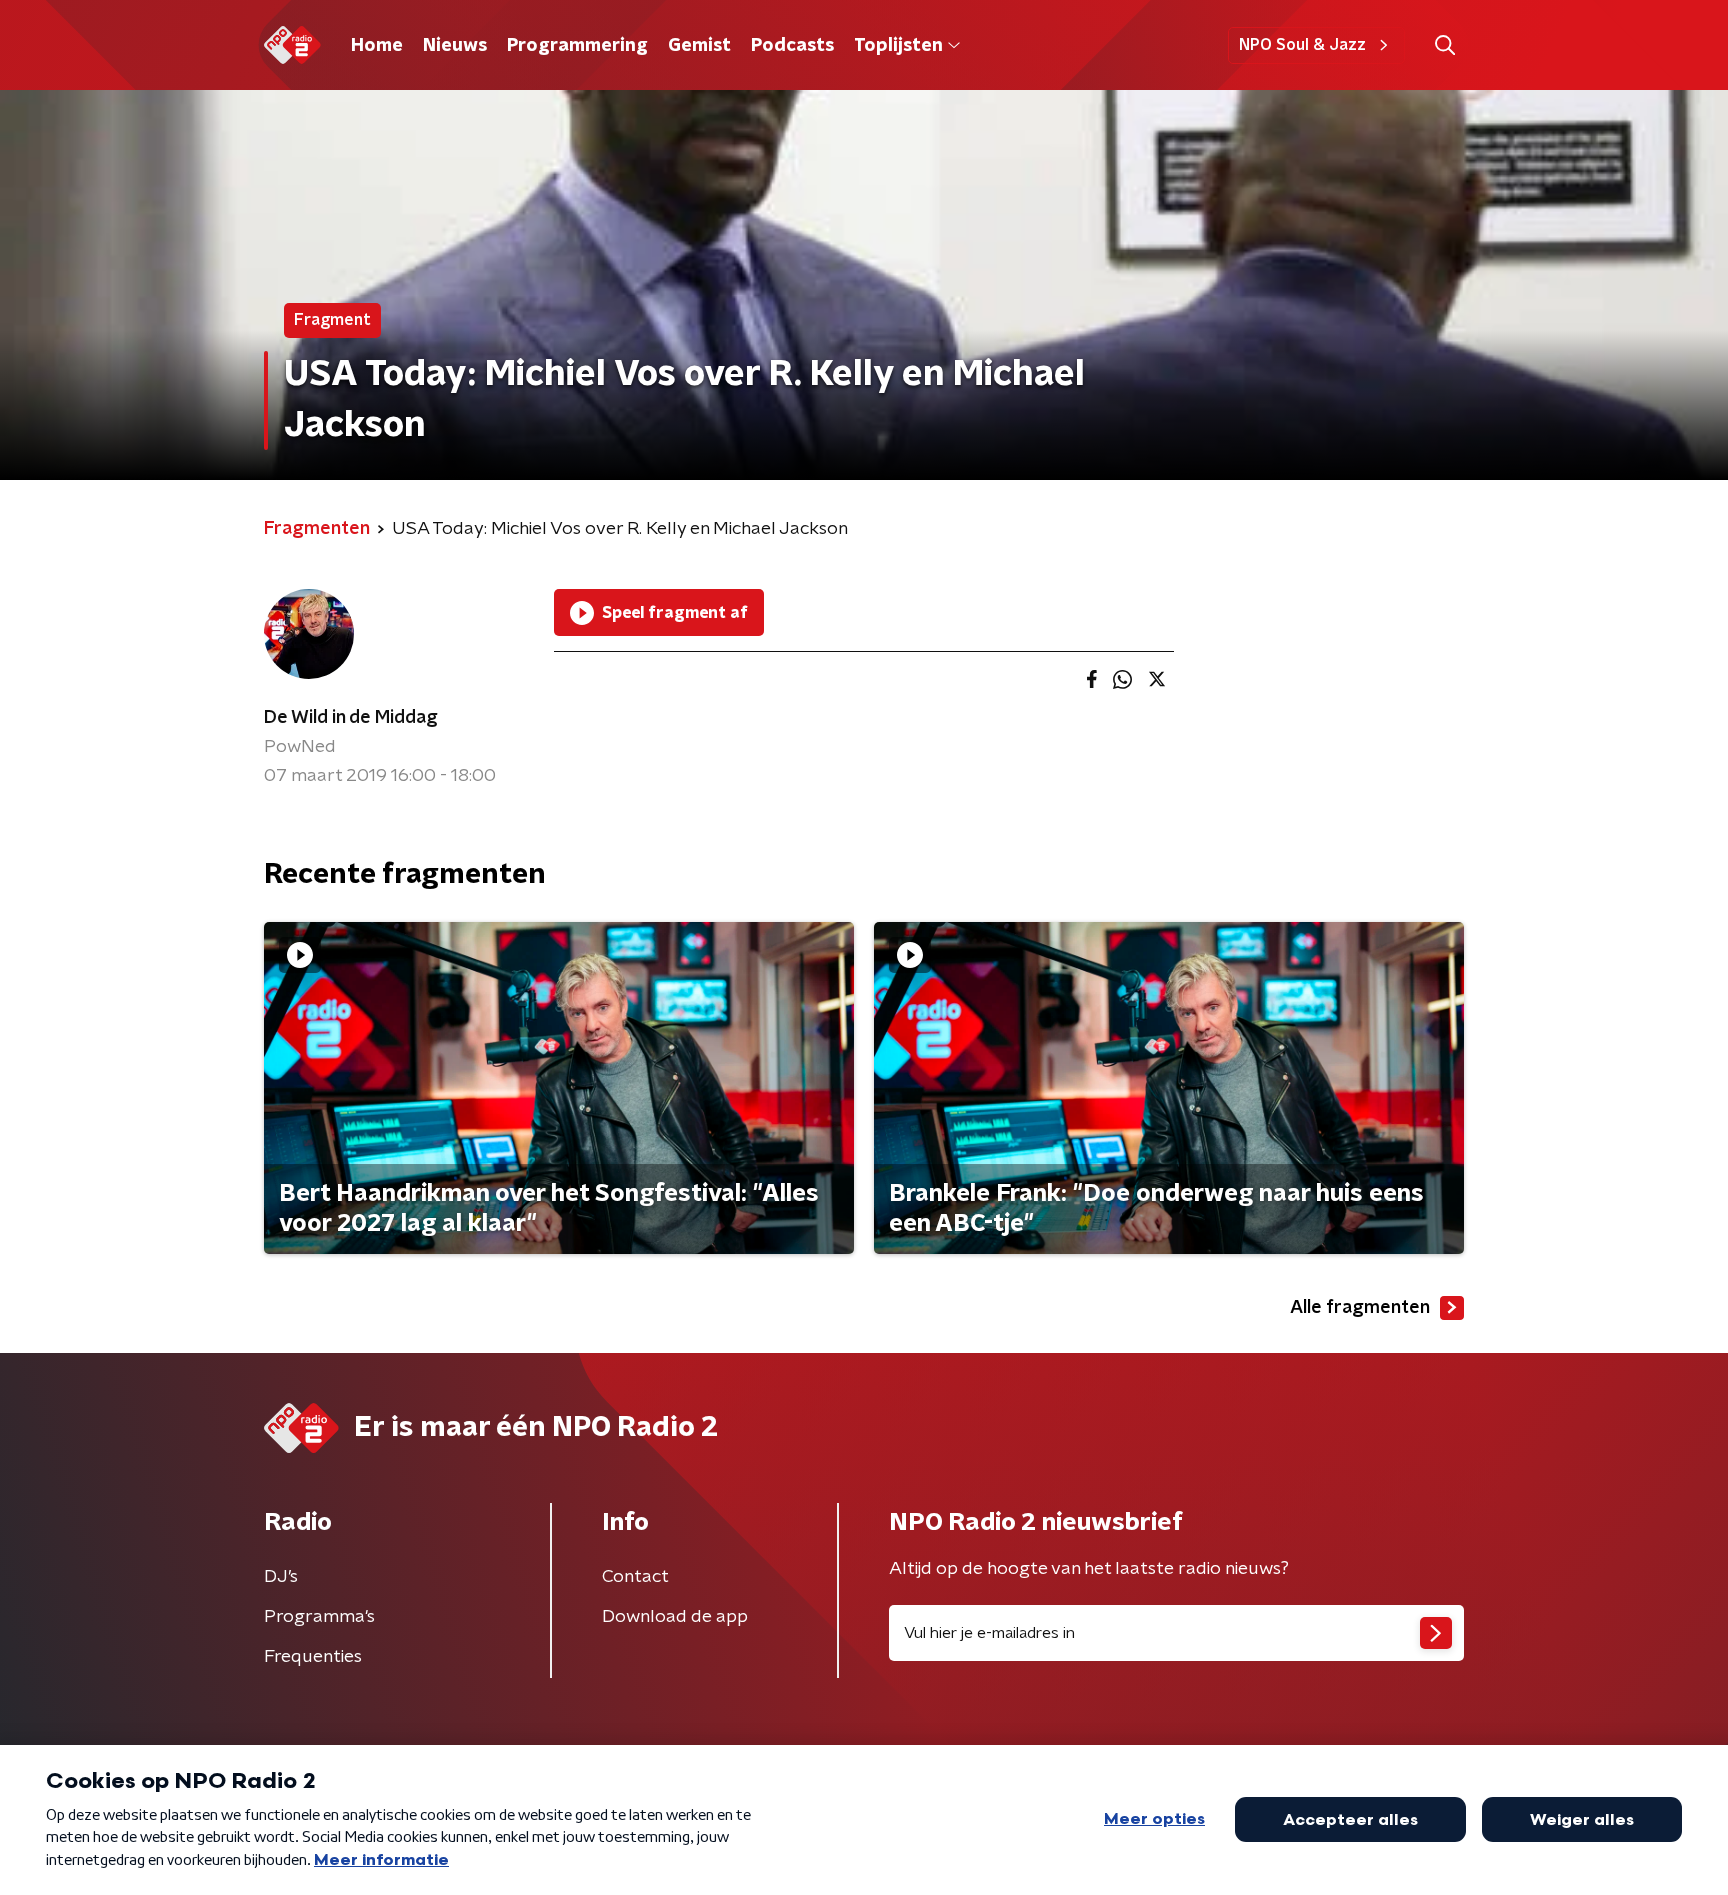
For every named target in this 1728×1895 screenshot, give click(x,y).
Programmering (577, 46)
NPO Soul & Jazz (1302, 45)
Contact (635, 1577)
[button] (1444, 45)
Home (377, 46)
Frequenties (313, 1657)
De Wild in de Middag (351, 718)
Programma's (319, 1617)
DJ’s (281, 1577)
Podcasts (792, 46)
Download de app (675, 1617)
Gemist (699, 46)
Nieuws (455, 46)
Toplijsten (898, 46)
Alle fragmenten (1360, 1308)
